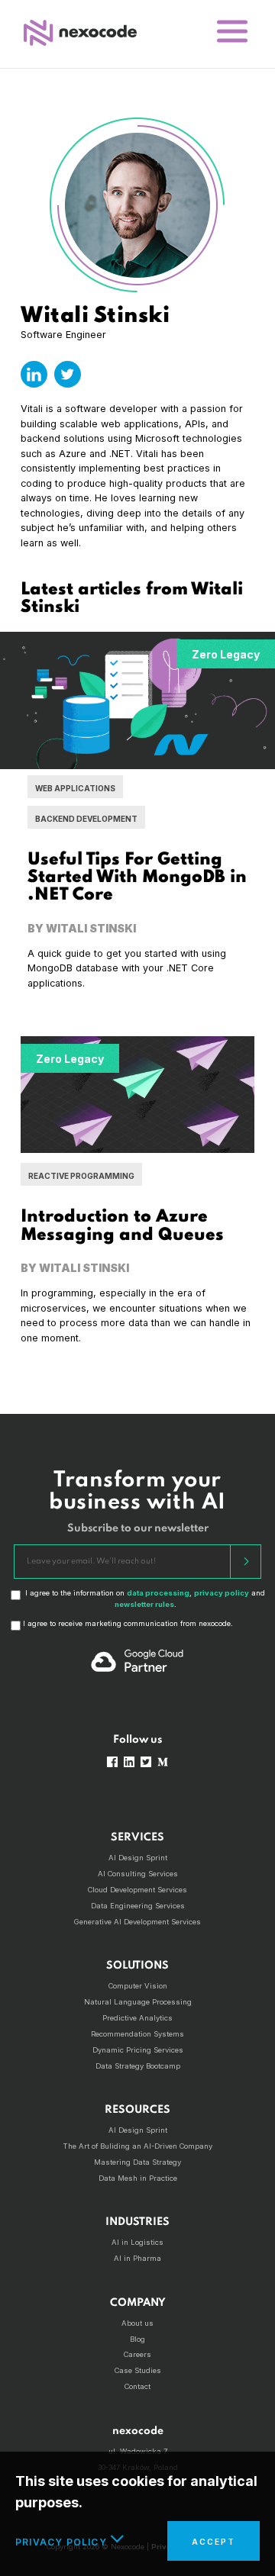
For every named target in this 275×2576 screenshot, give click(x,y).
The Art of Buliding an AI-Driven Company (137, 2146)
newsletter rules (144, 1604)
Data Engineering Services (138, 1906)
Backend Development (86, 819)
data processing (158, 1593)
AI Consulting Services (138, 1874)
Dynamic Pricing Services (138, 2050)
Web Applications (75, 788)
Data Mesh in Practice (138, 2178)
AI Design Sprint (138, 1858)
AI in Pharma (137, 2258)
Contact (137, 2386)
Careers (137, 2354)
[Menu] (232, 32)
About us (137, 2323)
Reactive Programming (81, 1176)
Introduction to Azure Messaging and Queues (122, 1226)
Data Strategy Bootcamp (138, 2066)
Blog (137, 2339)
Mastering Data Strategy (137, 2162)
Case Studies (138, 2370)
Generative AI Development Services (137, 1922)
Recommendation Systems (137, 2034)
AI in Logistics (137, 2242)
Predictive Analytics (137, 2018)
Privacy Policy (61, 2542)
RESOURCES (137, 2110)
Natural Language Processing (138, 2002)
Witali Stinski (91, 928)
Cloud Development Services (137, 1890)
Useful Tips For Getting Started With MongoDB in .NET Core (137, 877)
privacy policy (222, 1593)
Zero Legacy (226, 654)
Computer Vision (138, 1986)
